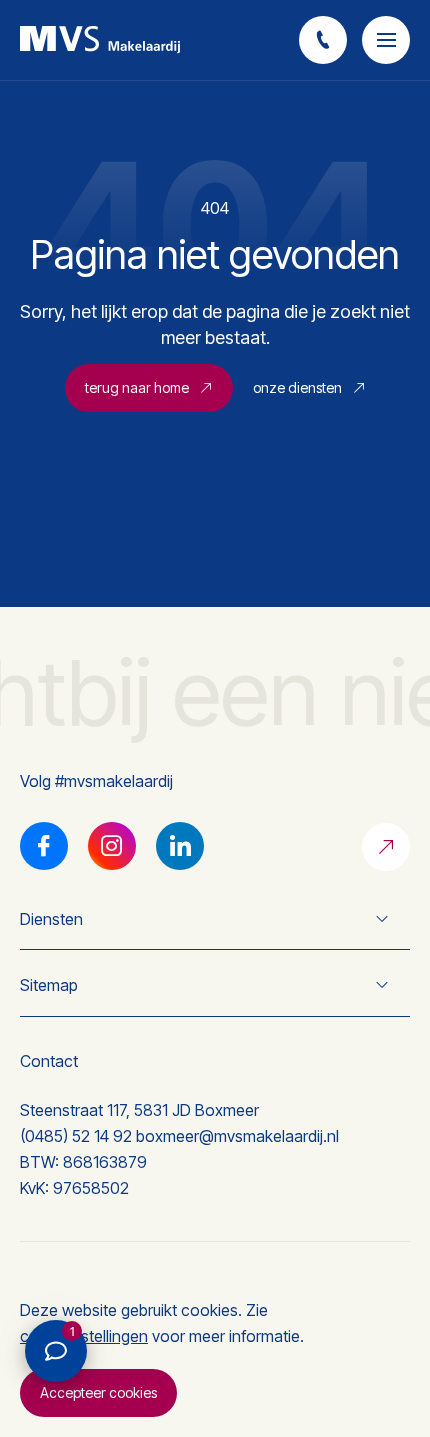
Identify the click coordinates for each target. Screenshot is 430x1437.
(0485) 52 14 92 (76, 1136)
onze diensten (297, 387)
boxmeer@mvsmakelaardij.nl (237, 1136)
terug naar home (137, 387)
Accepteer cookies (98, 1392)
